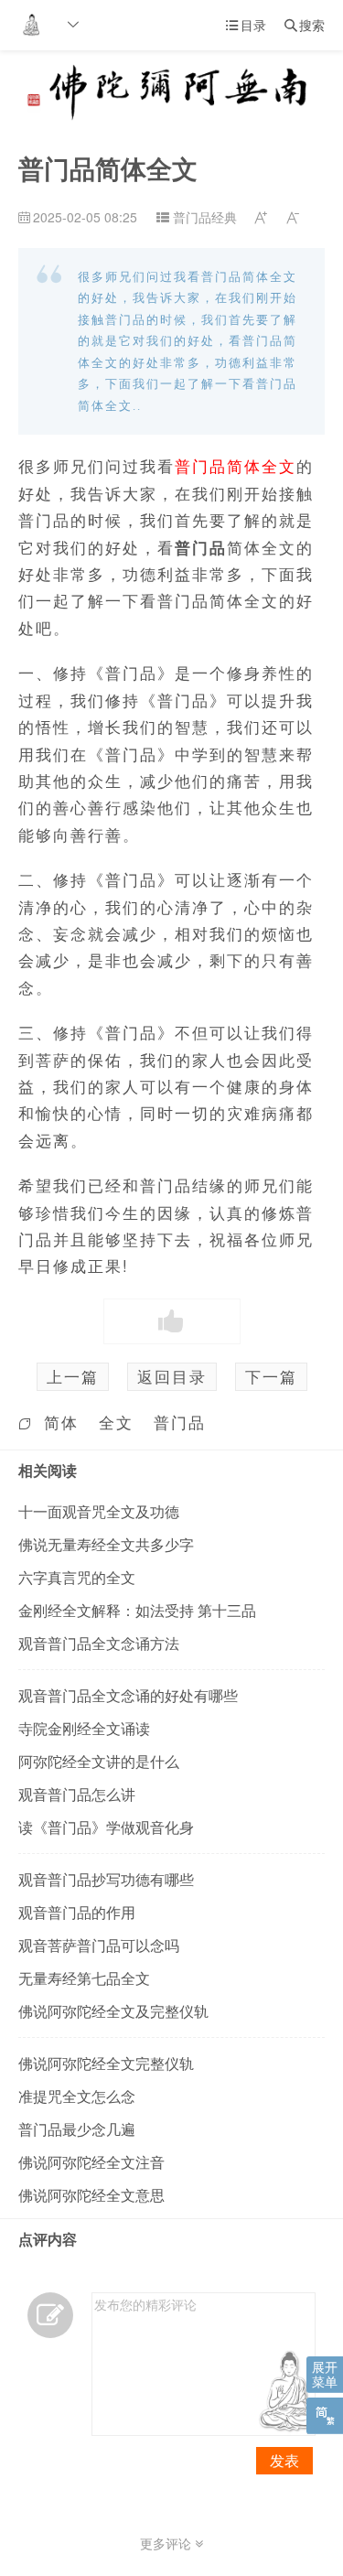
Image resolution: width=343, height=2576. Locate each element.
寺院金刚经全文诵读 (84, 1728)
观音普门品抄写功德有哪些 (106, 1879)
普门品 (180, 1422)
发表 (284, 2460)
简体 (61, 1422)
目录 (246, 25)
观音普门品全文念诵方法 (99, 1643)
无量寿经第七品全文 (84, 1978)
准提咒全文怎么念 (77, 2096)
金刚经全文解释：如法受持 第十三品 (137, 1610)
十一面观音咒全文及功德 (99, 1511)
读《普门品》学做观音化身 (106, 1827)
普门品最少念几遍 (77, 2129)
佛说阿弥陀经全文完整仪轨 (106, 2063)
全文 (116, 1422)
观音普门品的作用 (77, 1912)
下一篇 (271, 1376)
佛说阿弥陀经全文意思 (91, 2195)
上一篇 (73, 1376)
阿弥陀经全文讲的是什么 (99, 1761)
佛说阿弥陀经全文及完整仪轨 (113, 2011)
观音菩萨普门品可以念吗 (99, 1945)
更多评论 (167, 2543)
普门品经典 (205, 217)
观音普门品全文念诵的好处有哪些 (128, 1695)
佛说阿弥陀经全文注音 (91, 2162)
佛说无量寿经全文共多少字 (106, 1544)
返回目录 (172, 1376)
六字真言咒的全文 (77, 1577)
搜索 (305, 25)
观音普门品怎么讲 (77, 1794)
